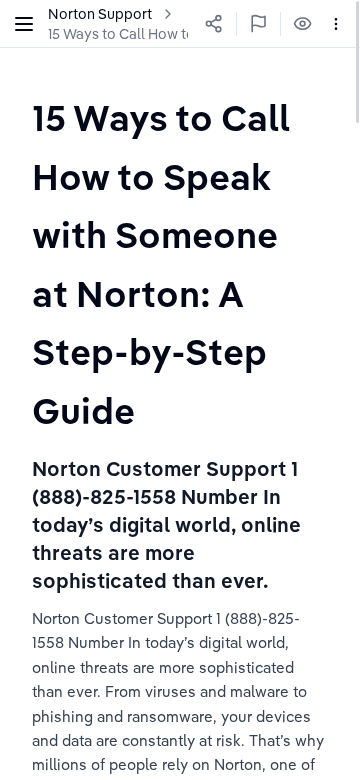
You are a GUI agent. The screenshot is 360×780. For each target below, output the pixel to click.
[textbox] (180, 263)
